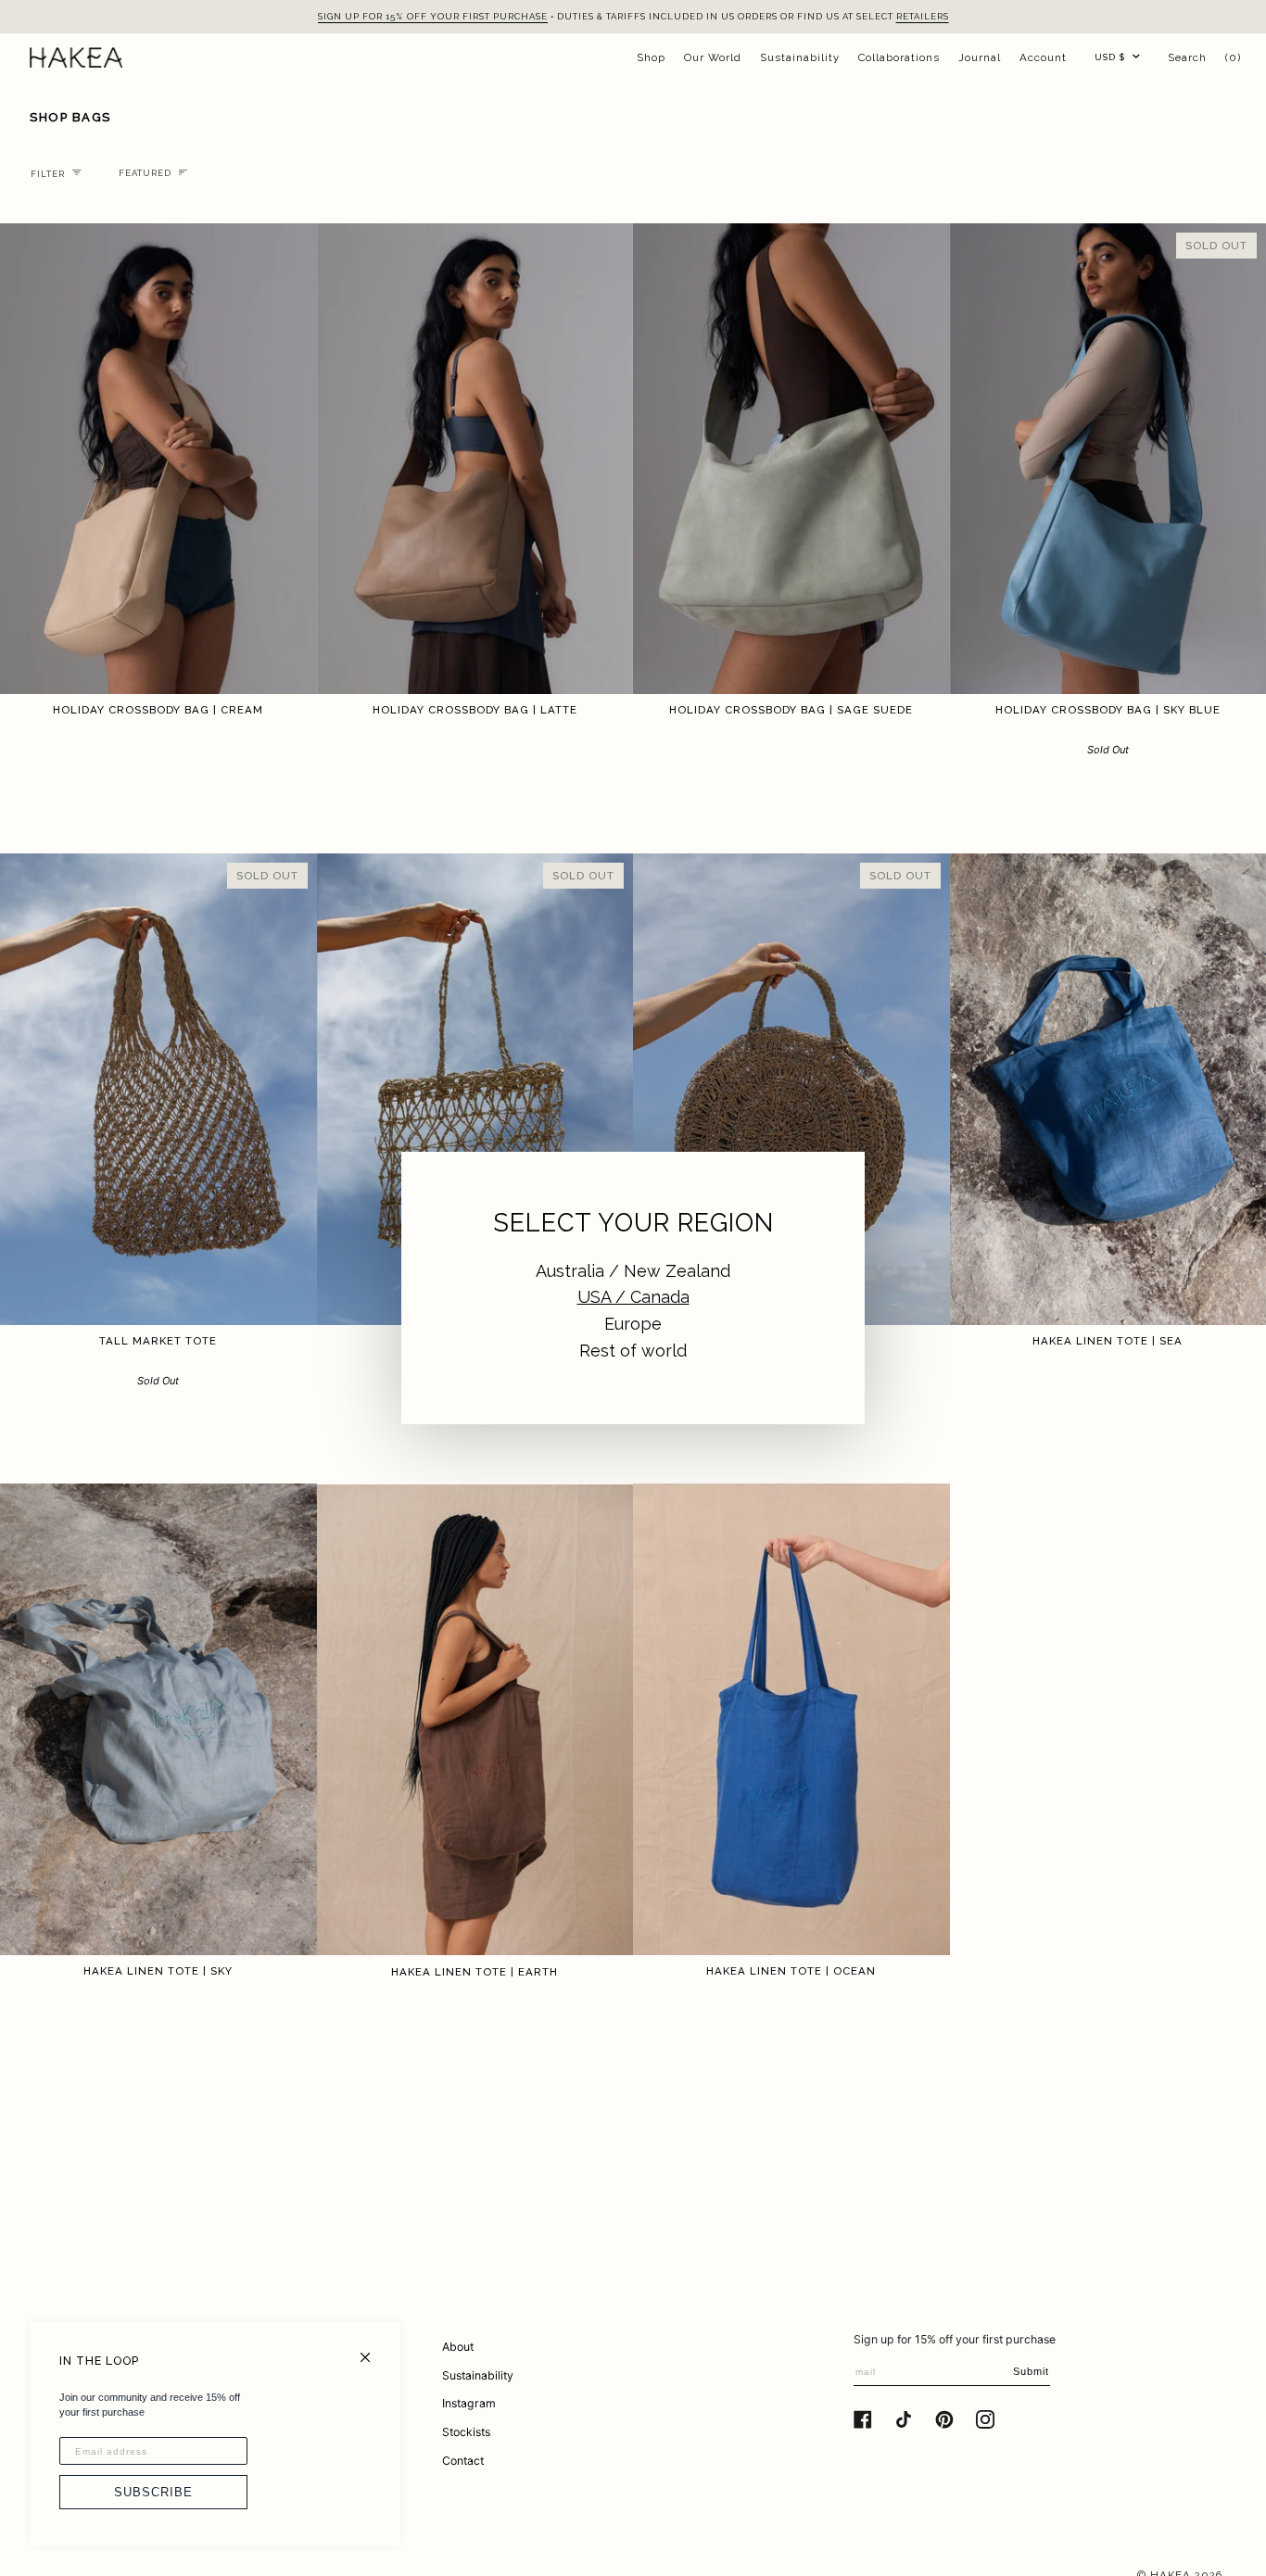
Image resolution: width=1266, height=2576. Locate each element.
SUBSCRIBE (153, 2492)
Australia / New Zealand (633, 1271)
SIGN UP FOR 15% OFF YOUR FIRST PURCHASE (433, 16)
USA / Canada (633, 1297)
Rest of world (633, 1351)
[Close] (373, 2349)
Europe (633, 1324)
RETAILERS (923, 16)
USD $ (1110, 57)
